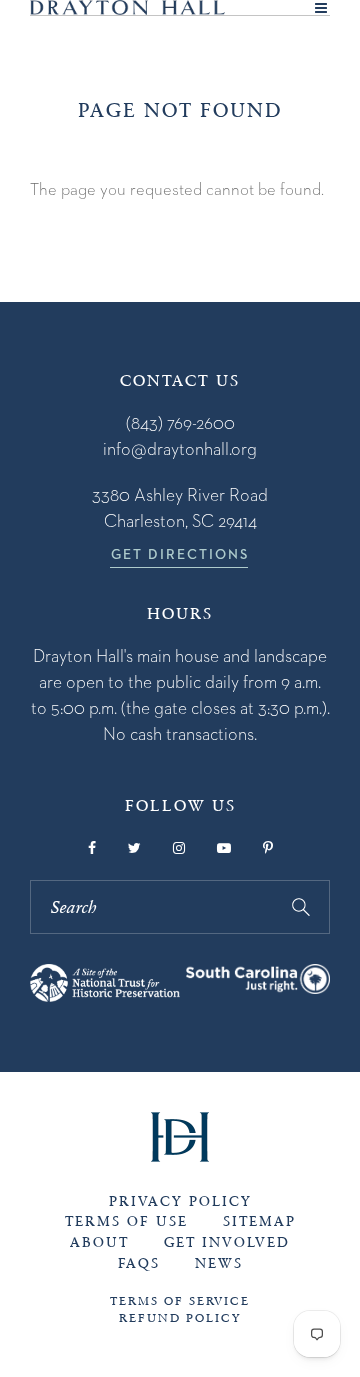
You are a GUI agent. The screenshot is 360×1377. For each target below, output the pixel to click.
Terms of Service (180, 1301)
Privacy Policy (180, 1201)
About (99, 1242)
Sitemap (259, 1221)
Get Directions (180, 554)
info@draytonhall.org (180, 448)
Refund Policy (180, 1318)
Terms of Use (126, 1221)
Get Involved (227, 1242)
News (219, 1263)
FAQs (139, 1263)
